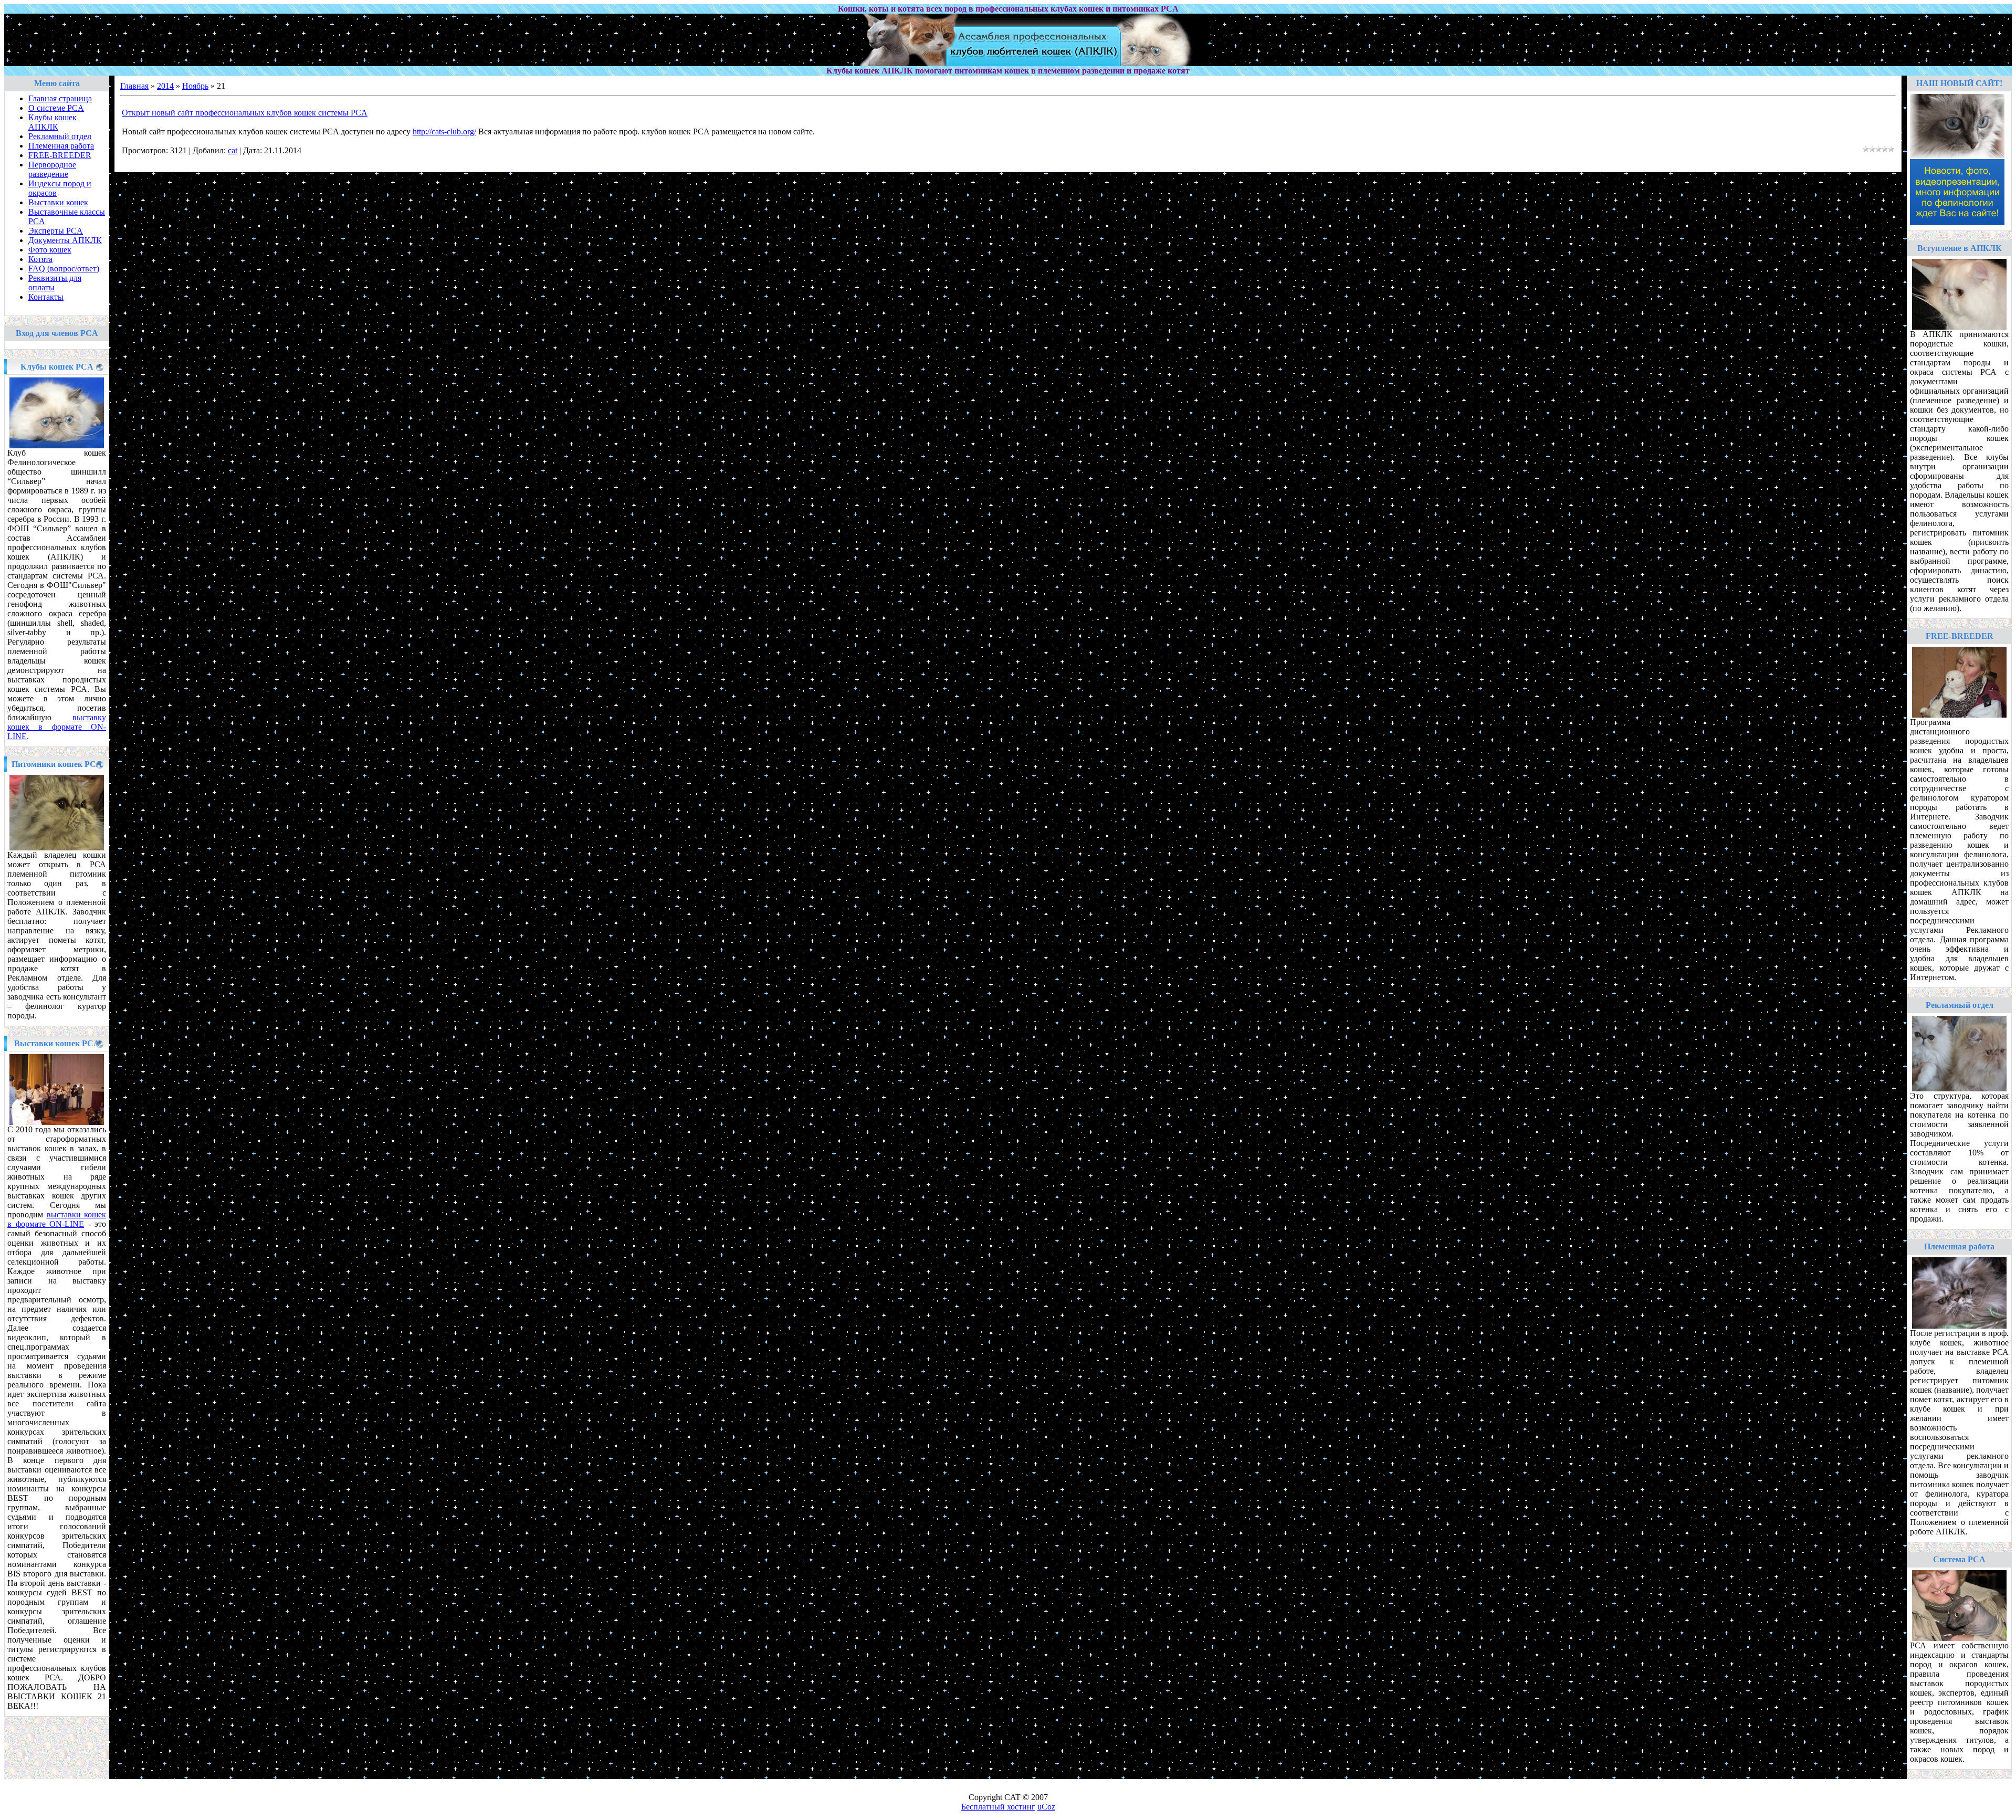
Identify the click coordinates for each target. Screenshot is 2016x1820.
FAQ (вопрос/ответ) (64, 269)
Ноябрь (195, 86)
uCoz (1046, 1807)
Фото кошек (50, 250)
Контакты (46, 297)
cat (233, 150)
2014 (165, 86)
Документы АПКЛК (65, 240)
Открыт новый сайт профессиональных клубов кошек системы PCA (245, 113)
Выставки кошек (58, 202)
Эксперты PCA (56, 231)
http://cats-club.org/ (444, 131)
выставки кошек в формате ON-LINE (57, 1219)
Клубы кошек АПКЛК (52, 122)
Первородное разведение (52, 169)
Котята (40, 259)
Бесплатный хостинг (998, 1807)
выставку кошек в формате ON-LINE (57, 727)
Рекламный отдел (60, 136)
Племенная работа (61, 146)
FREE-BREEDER (60, 155)
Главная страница (60, 98)
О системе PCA (56, 108)
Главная (134, 86)
